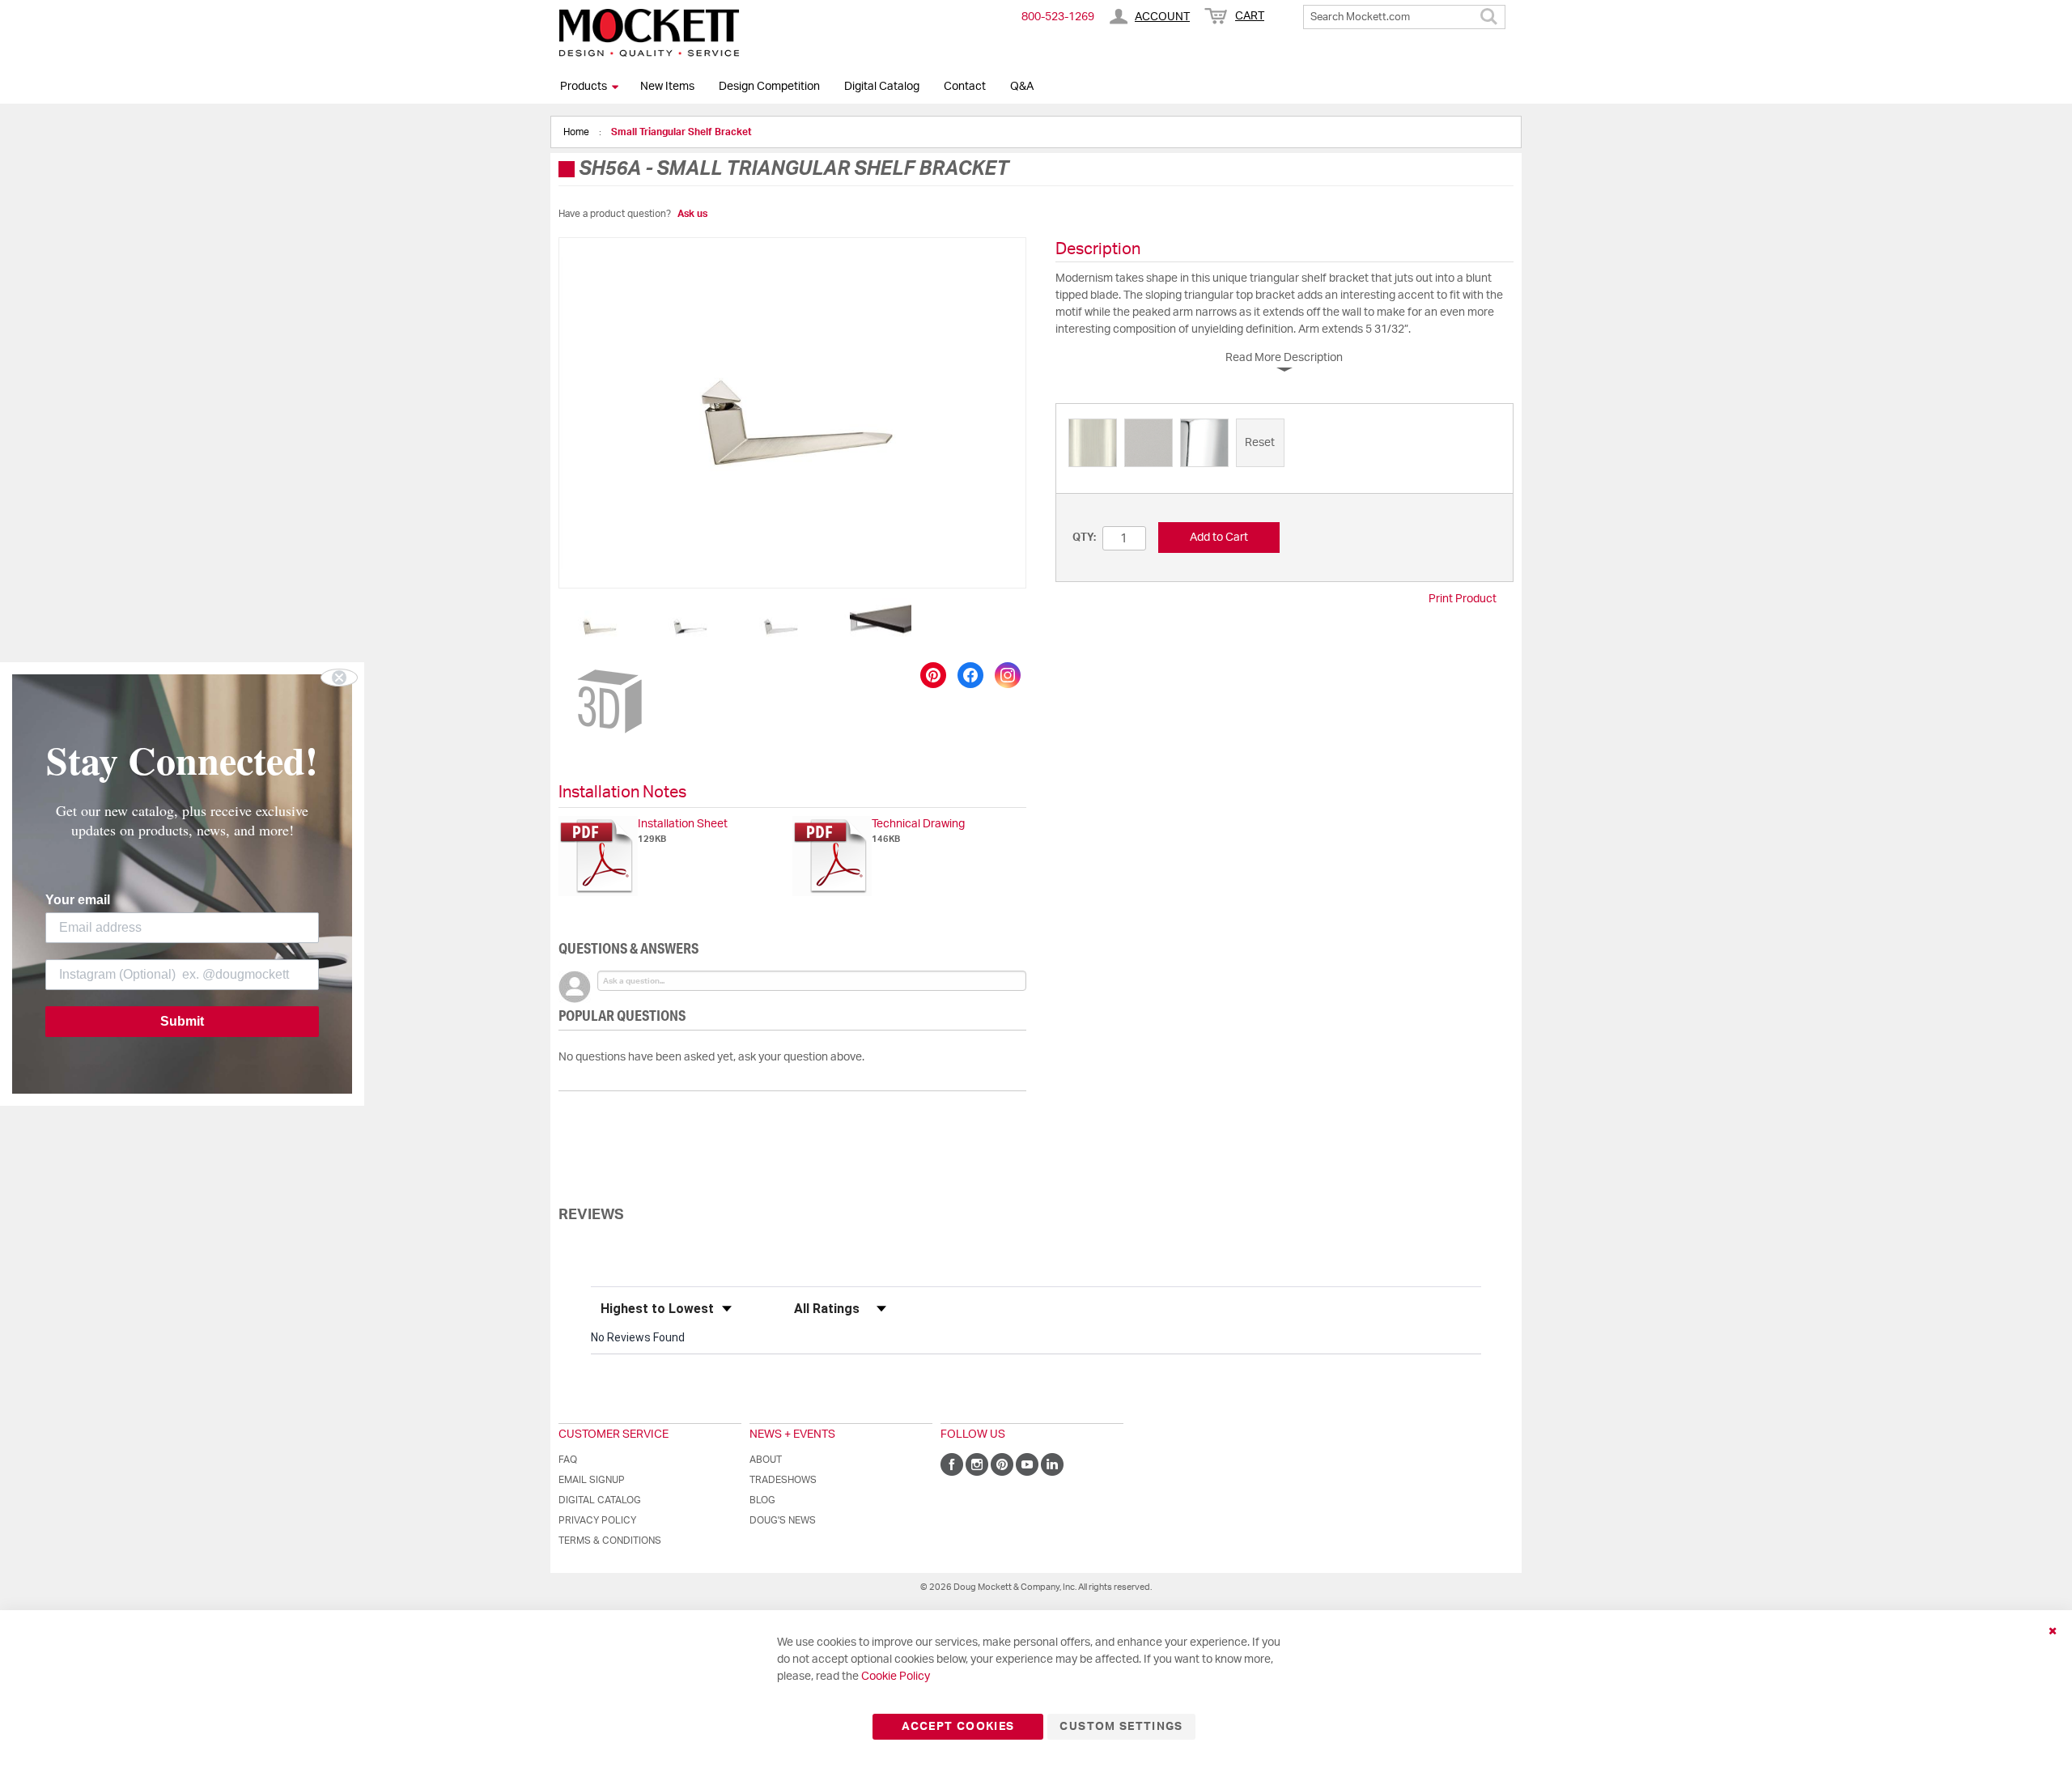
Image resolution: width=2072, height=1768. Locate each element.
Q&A (1022, 87)
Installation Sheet (683, 824)
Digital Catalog (882, 87)
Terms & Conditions (610, 1541)
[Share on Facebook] (970, 675)
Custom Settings (1121, 1727)
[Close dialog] (339, 678)
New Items (667, 87)
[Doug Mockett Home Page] (649, 32)
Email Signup (592, 1480)
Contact (965, 87)
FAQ (568, 1460)
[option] (1093, 443)
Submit (182, 1021)
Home (577, 132)
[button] (600, 625)
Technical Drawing (918, 824)
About (766, 1460)
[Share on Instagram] (1008, 675)
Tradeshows (783, 1480)
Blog (762, 1500)
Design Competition (769, 87)
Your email (78, 900)
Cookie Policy (896, 1677)
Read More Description (1284, 358)
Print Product (1463, 599)
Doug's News (783, 1520)
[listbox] (1284, 445)
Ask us (692, 214)
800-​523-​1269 (1058, 17)
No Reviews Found (638, 1337)
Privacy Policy (597, 1520)
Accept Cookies (958, 1727)
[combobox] (1404, 17)
